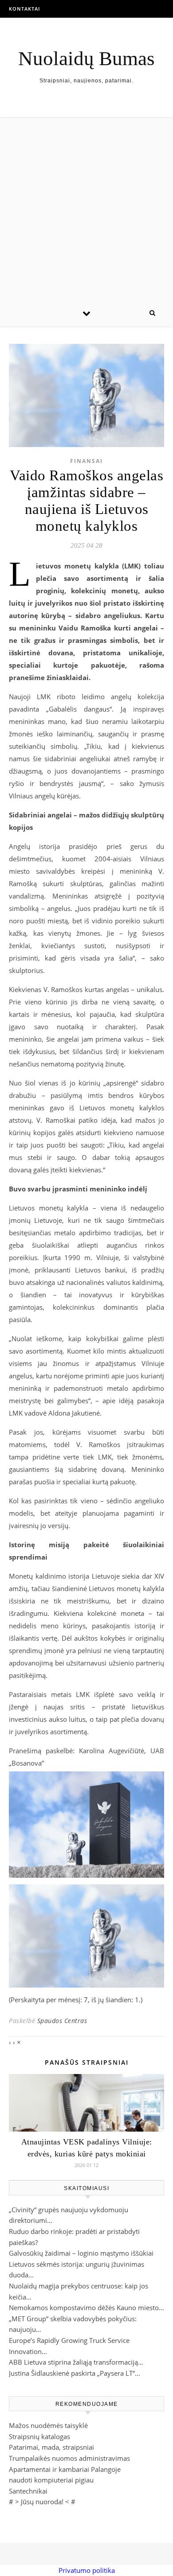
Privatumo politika (87, 2570)
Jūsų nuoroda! (42, 2502)
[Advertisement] (86, 209)
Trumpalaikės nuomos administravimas (69, 2458)
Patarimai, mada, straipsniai (51, 2447)
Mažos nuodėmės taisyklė (48, 2425)
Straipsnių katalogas (39, 2436)
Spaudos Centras (62, 2021)
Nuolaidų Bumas (86, 59)
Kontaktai (24, 9)
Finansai (86, 461)
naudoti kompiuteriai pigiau (51, 2480)
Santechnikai (28, 2491)
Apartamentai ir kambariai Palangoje (65, 2469)
